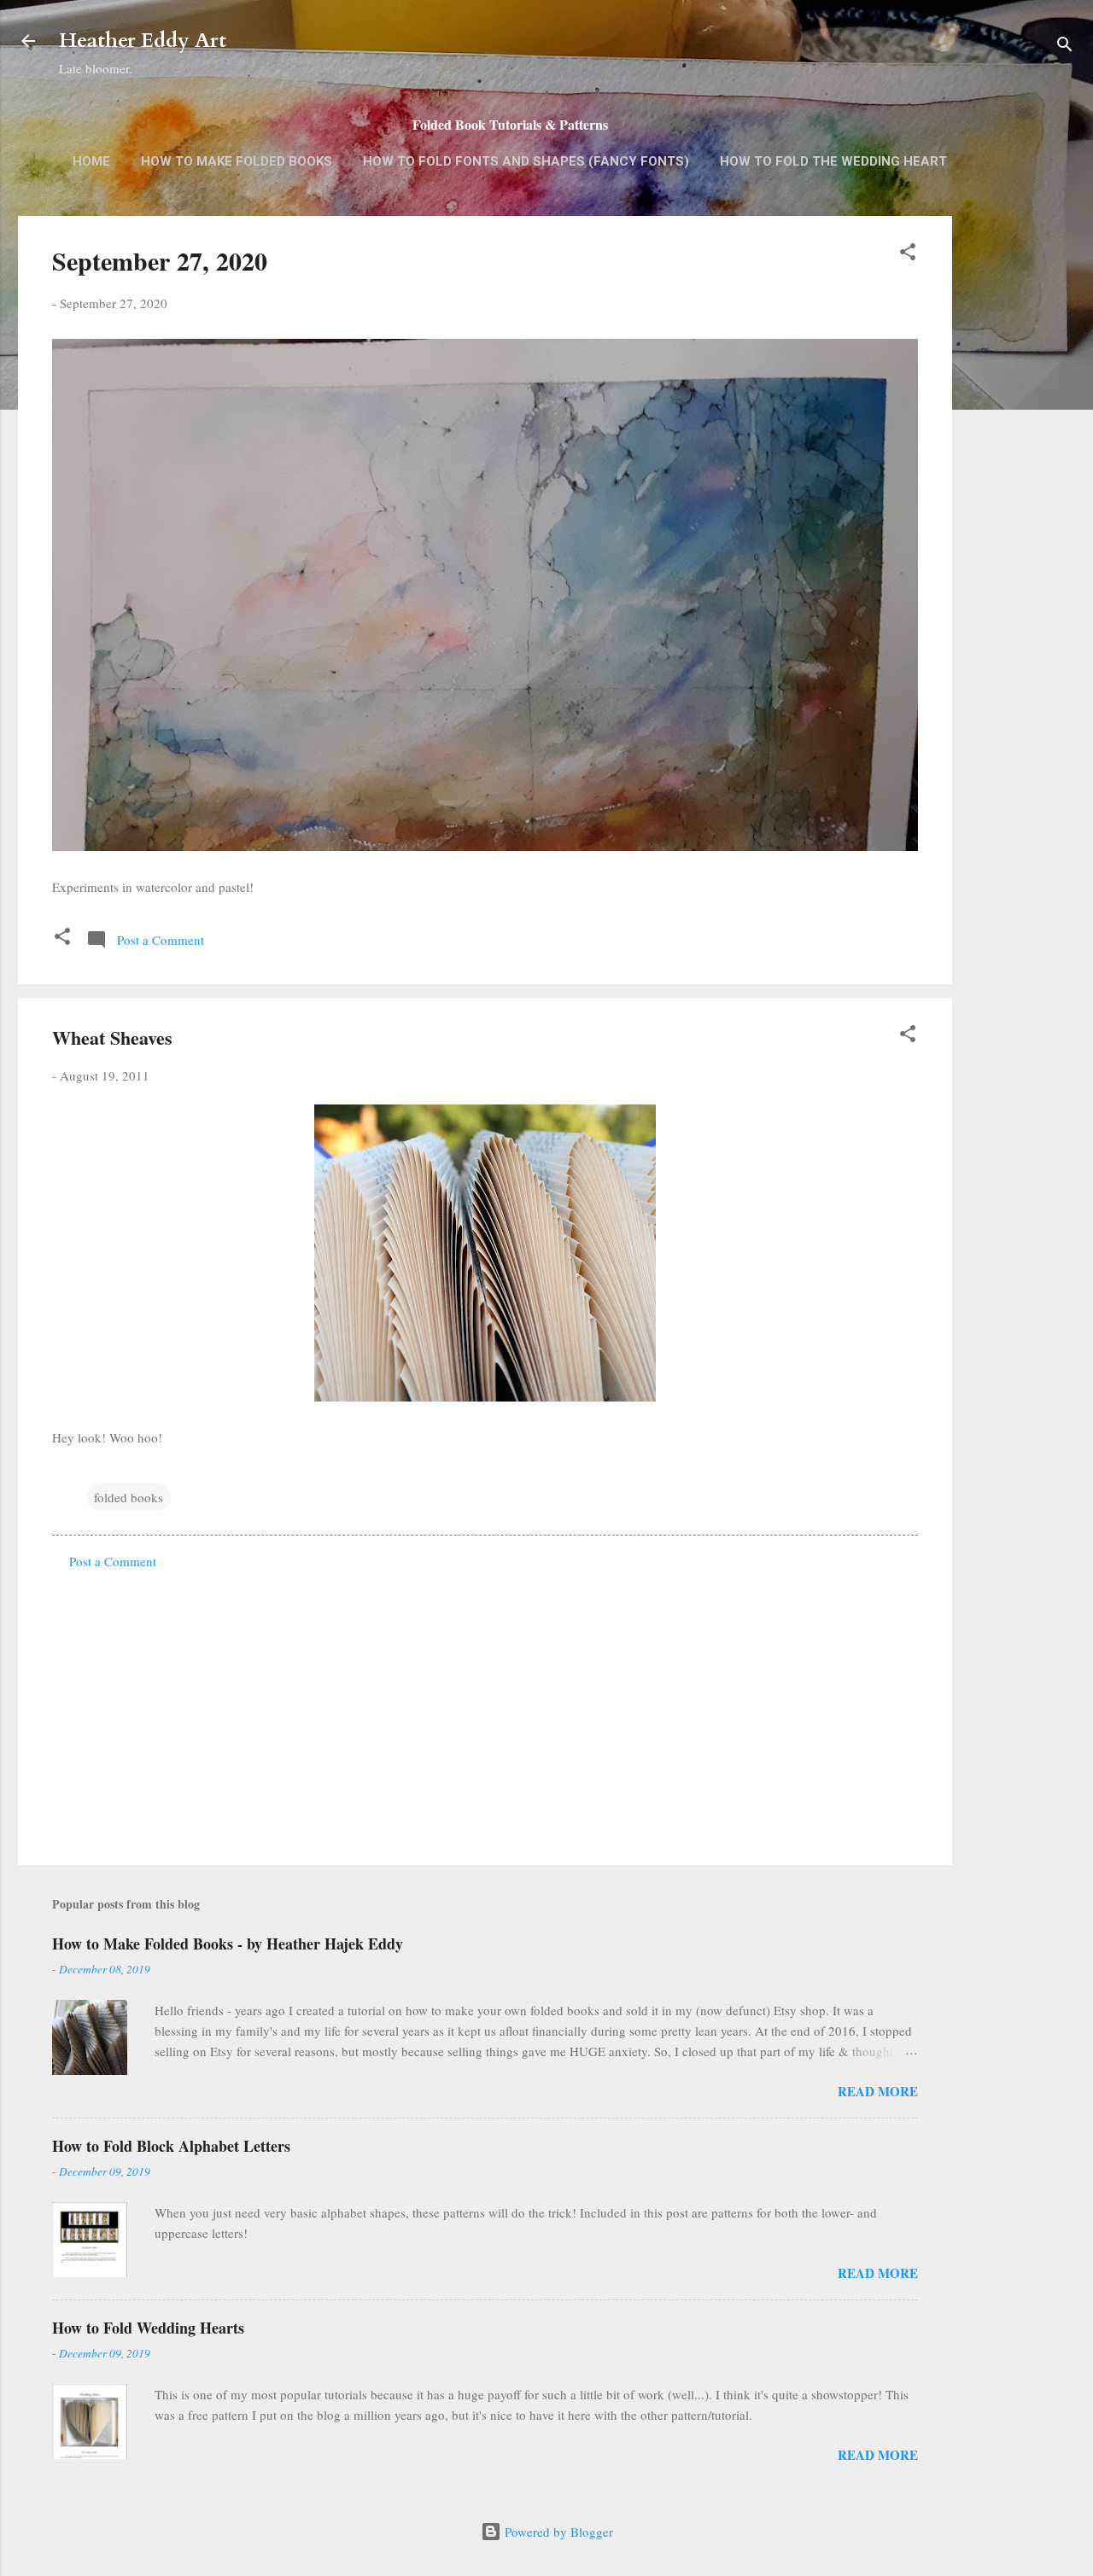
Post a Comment (113, 1561)
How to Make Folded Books (237, 161)
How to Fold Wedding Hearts (148, 2328)
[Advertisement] (1020, 486)
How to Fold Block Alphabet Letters (171, 2146)
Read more (878, 2091)
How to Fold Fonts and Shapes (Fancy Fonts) (526, 161)
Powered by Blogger (557, 2532)
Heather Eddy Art (143, 41)
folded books (129, 1497)
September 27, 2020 (160, 260)
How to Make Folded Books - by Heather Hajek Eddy (228, 1944)
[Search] (1065, 47)
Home (91, 161)
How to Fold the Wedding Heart (833, 161)
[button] (908, 254)
